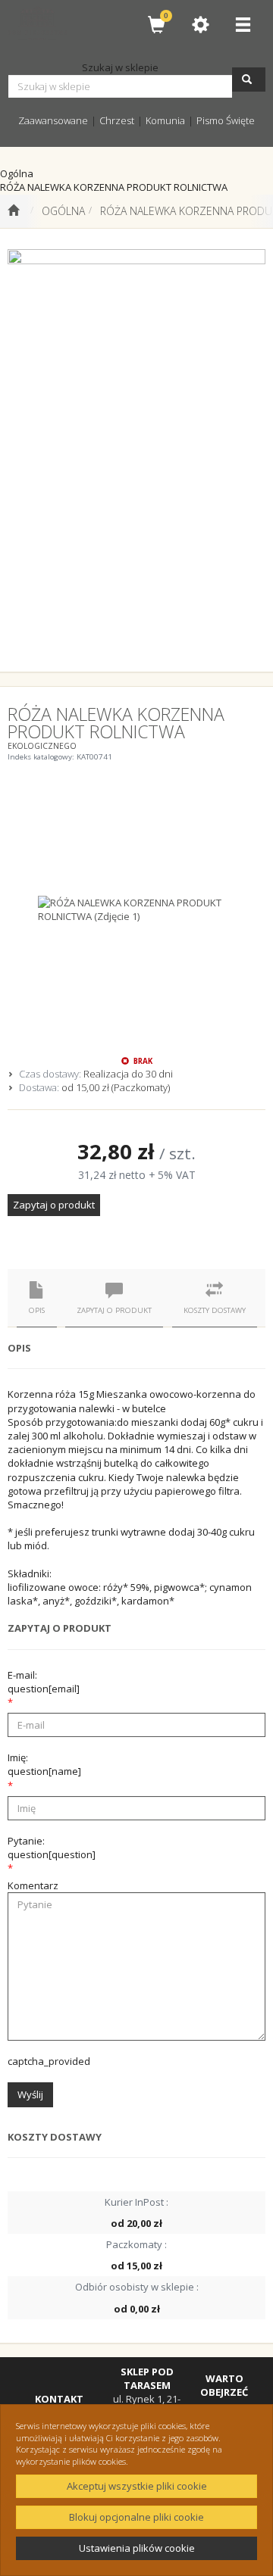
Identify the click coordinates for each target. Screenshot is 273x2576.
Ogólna (63, 211)
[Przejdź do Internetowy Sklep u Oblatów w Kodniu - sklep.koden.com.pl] (13, 211)
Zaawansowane (53, 120)
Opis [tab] (37, 1310)
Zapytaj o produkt (54, 1205)
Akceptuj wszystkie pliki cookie (137, 2486)
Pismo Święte (226, 120)
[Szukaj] (249, 80)
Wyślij (30, 2094)
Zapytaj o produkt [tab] (114, 1310)
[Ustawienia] (200, 25)
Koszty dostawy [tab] (215, 1310)
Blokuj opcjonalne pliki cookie (136, 2517)
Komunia (165, 120)
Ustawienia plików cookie (137, 2548)
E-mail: (44, 1682)
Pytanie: (52, 1848)
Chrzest (117, 120)
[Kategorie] (243, 25)
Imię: (44, 1764)
